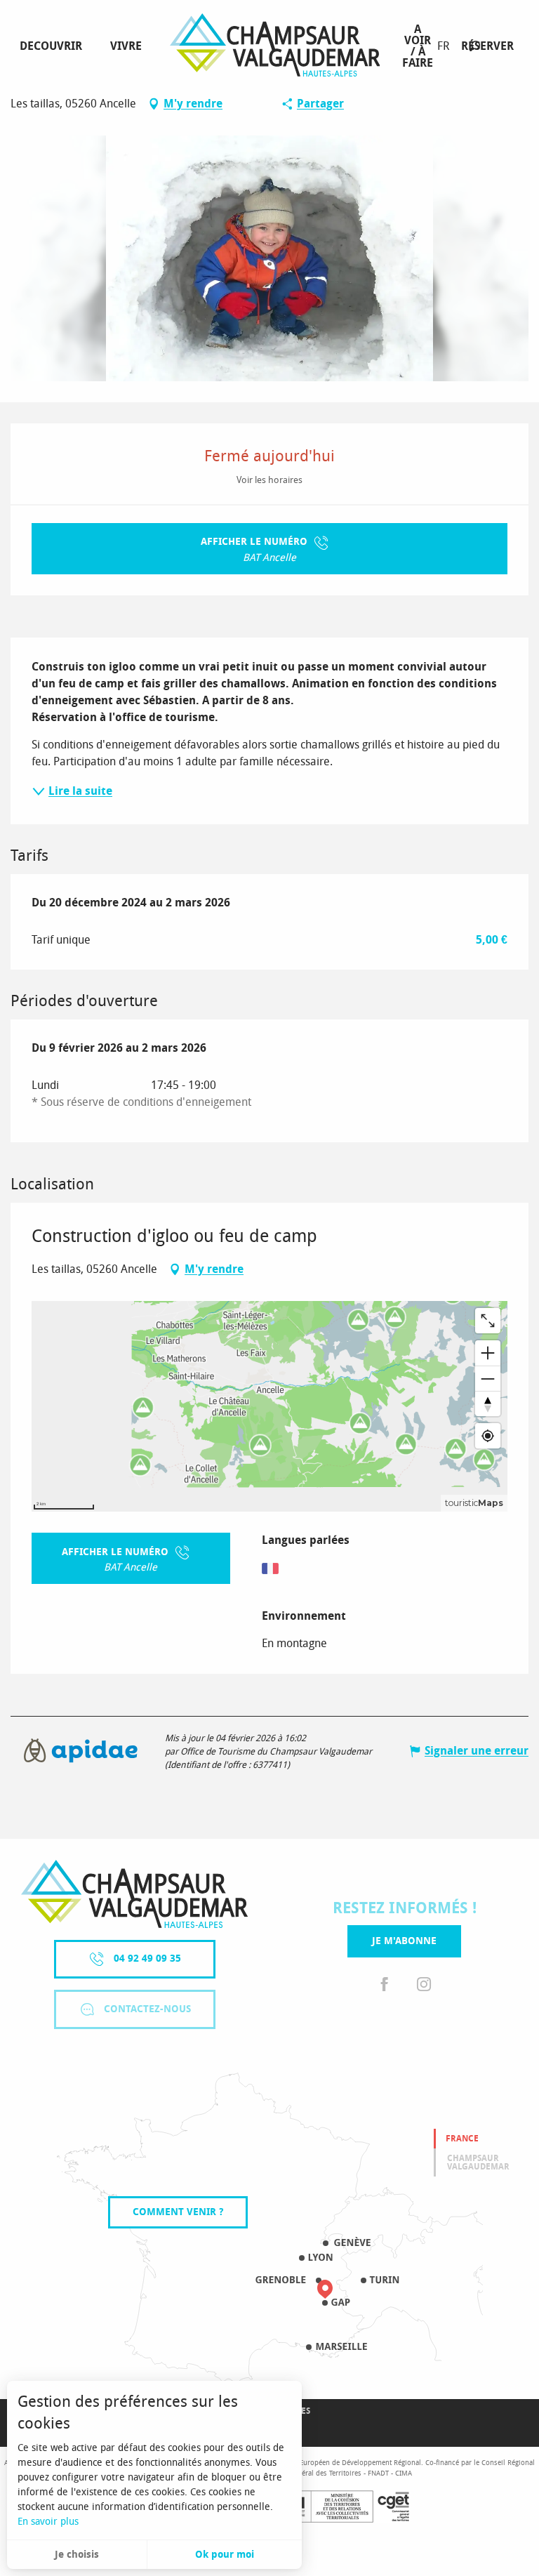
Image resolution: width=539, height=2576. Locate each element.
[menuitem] (54, 46)
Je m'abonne (404, 1941)
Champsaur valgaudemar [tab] (478, 2162)
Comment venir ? (178, 2212)
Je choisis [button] (77, 2555)
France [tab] (462, 2139)
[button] (475, 46)
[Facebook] (385, 1985)
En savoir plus (48, 2522)
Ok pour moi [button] (225, 2555)
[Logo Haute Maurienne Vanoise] (134, 1894)
